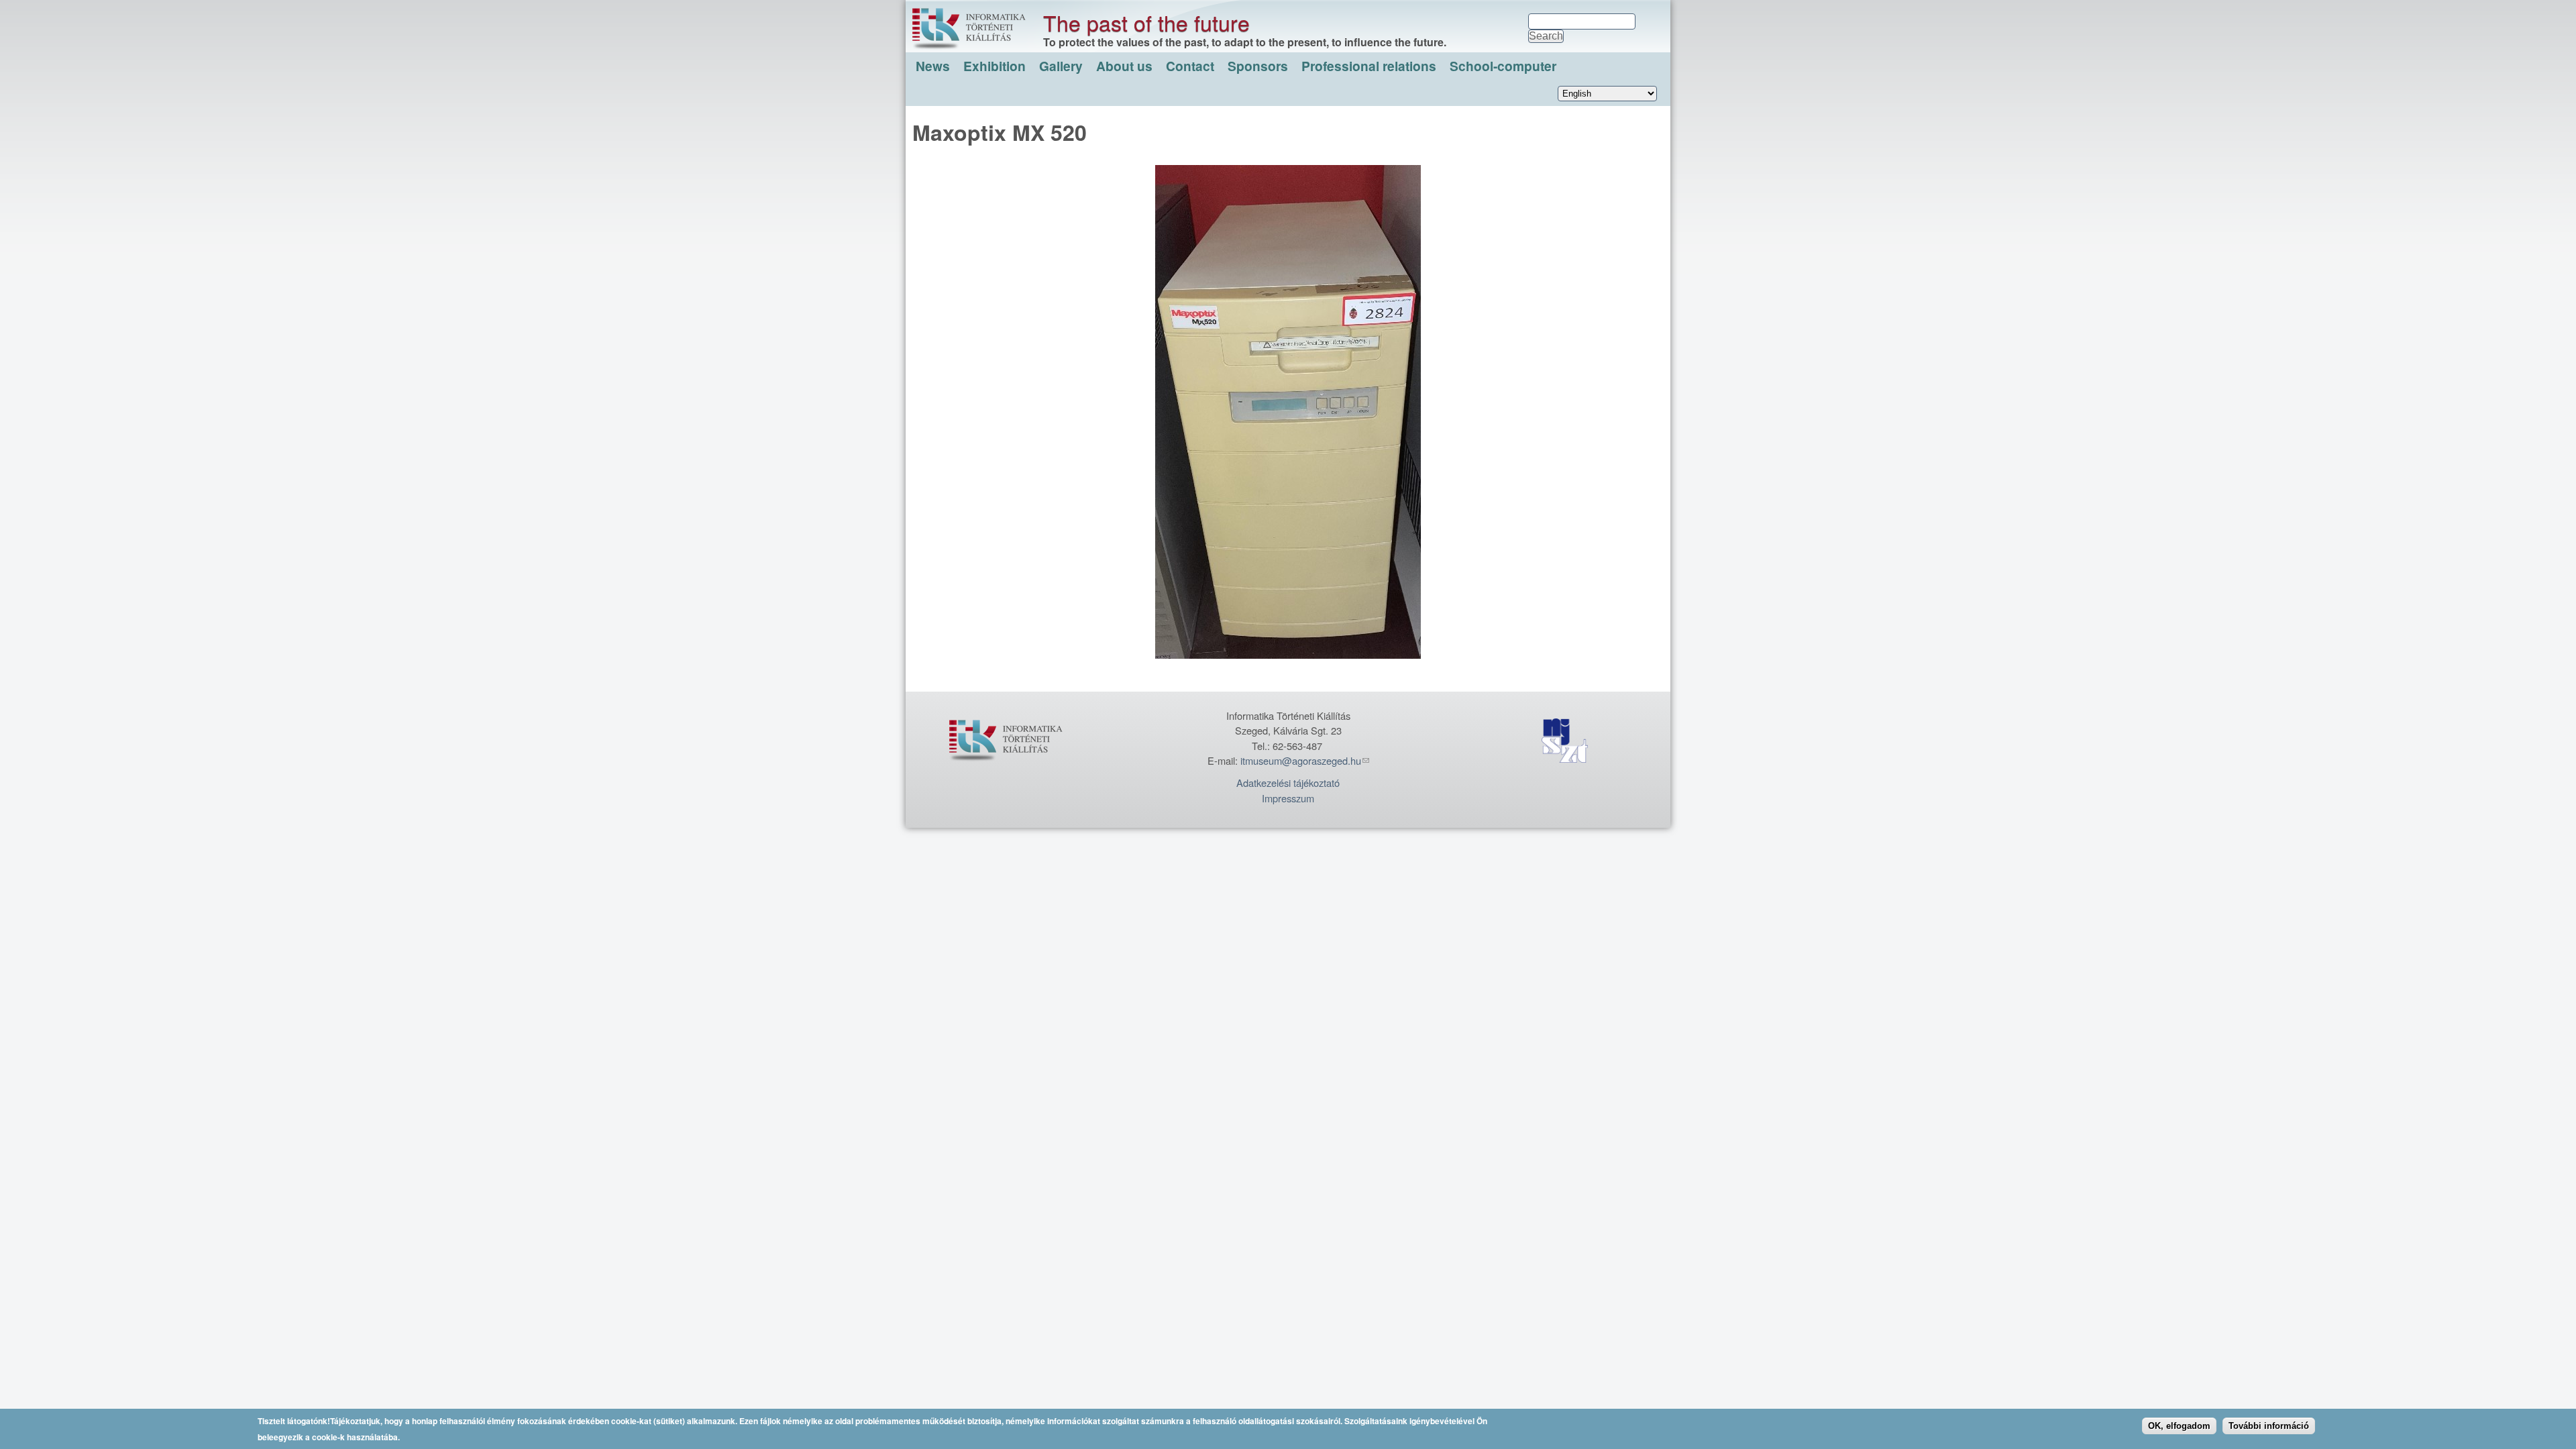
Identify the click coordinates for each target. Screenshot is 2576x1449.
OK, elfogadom (2179, 1426)
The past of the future (1146, 22)
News (933, 66)
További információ (2269, 1426)
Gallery (1061, 66)
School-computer (1503, 66)
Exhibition (995, 66)
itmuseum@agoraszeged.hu (1301, 760)
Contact (1190, 66)
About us (1124, 66)
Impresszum (1288, 798)
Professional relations (1369, 66)
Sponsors (1258, 66)
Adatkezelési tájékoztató (1288, 783)
